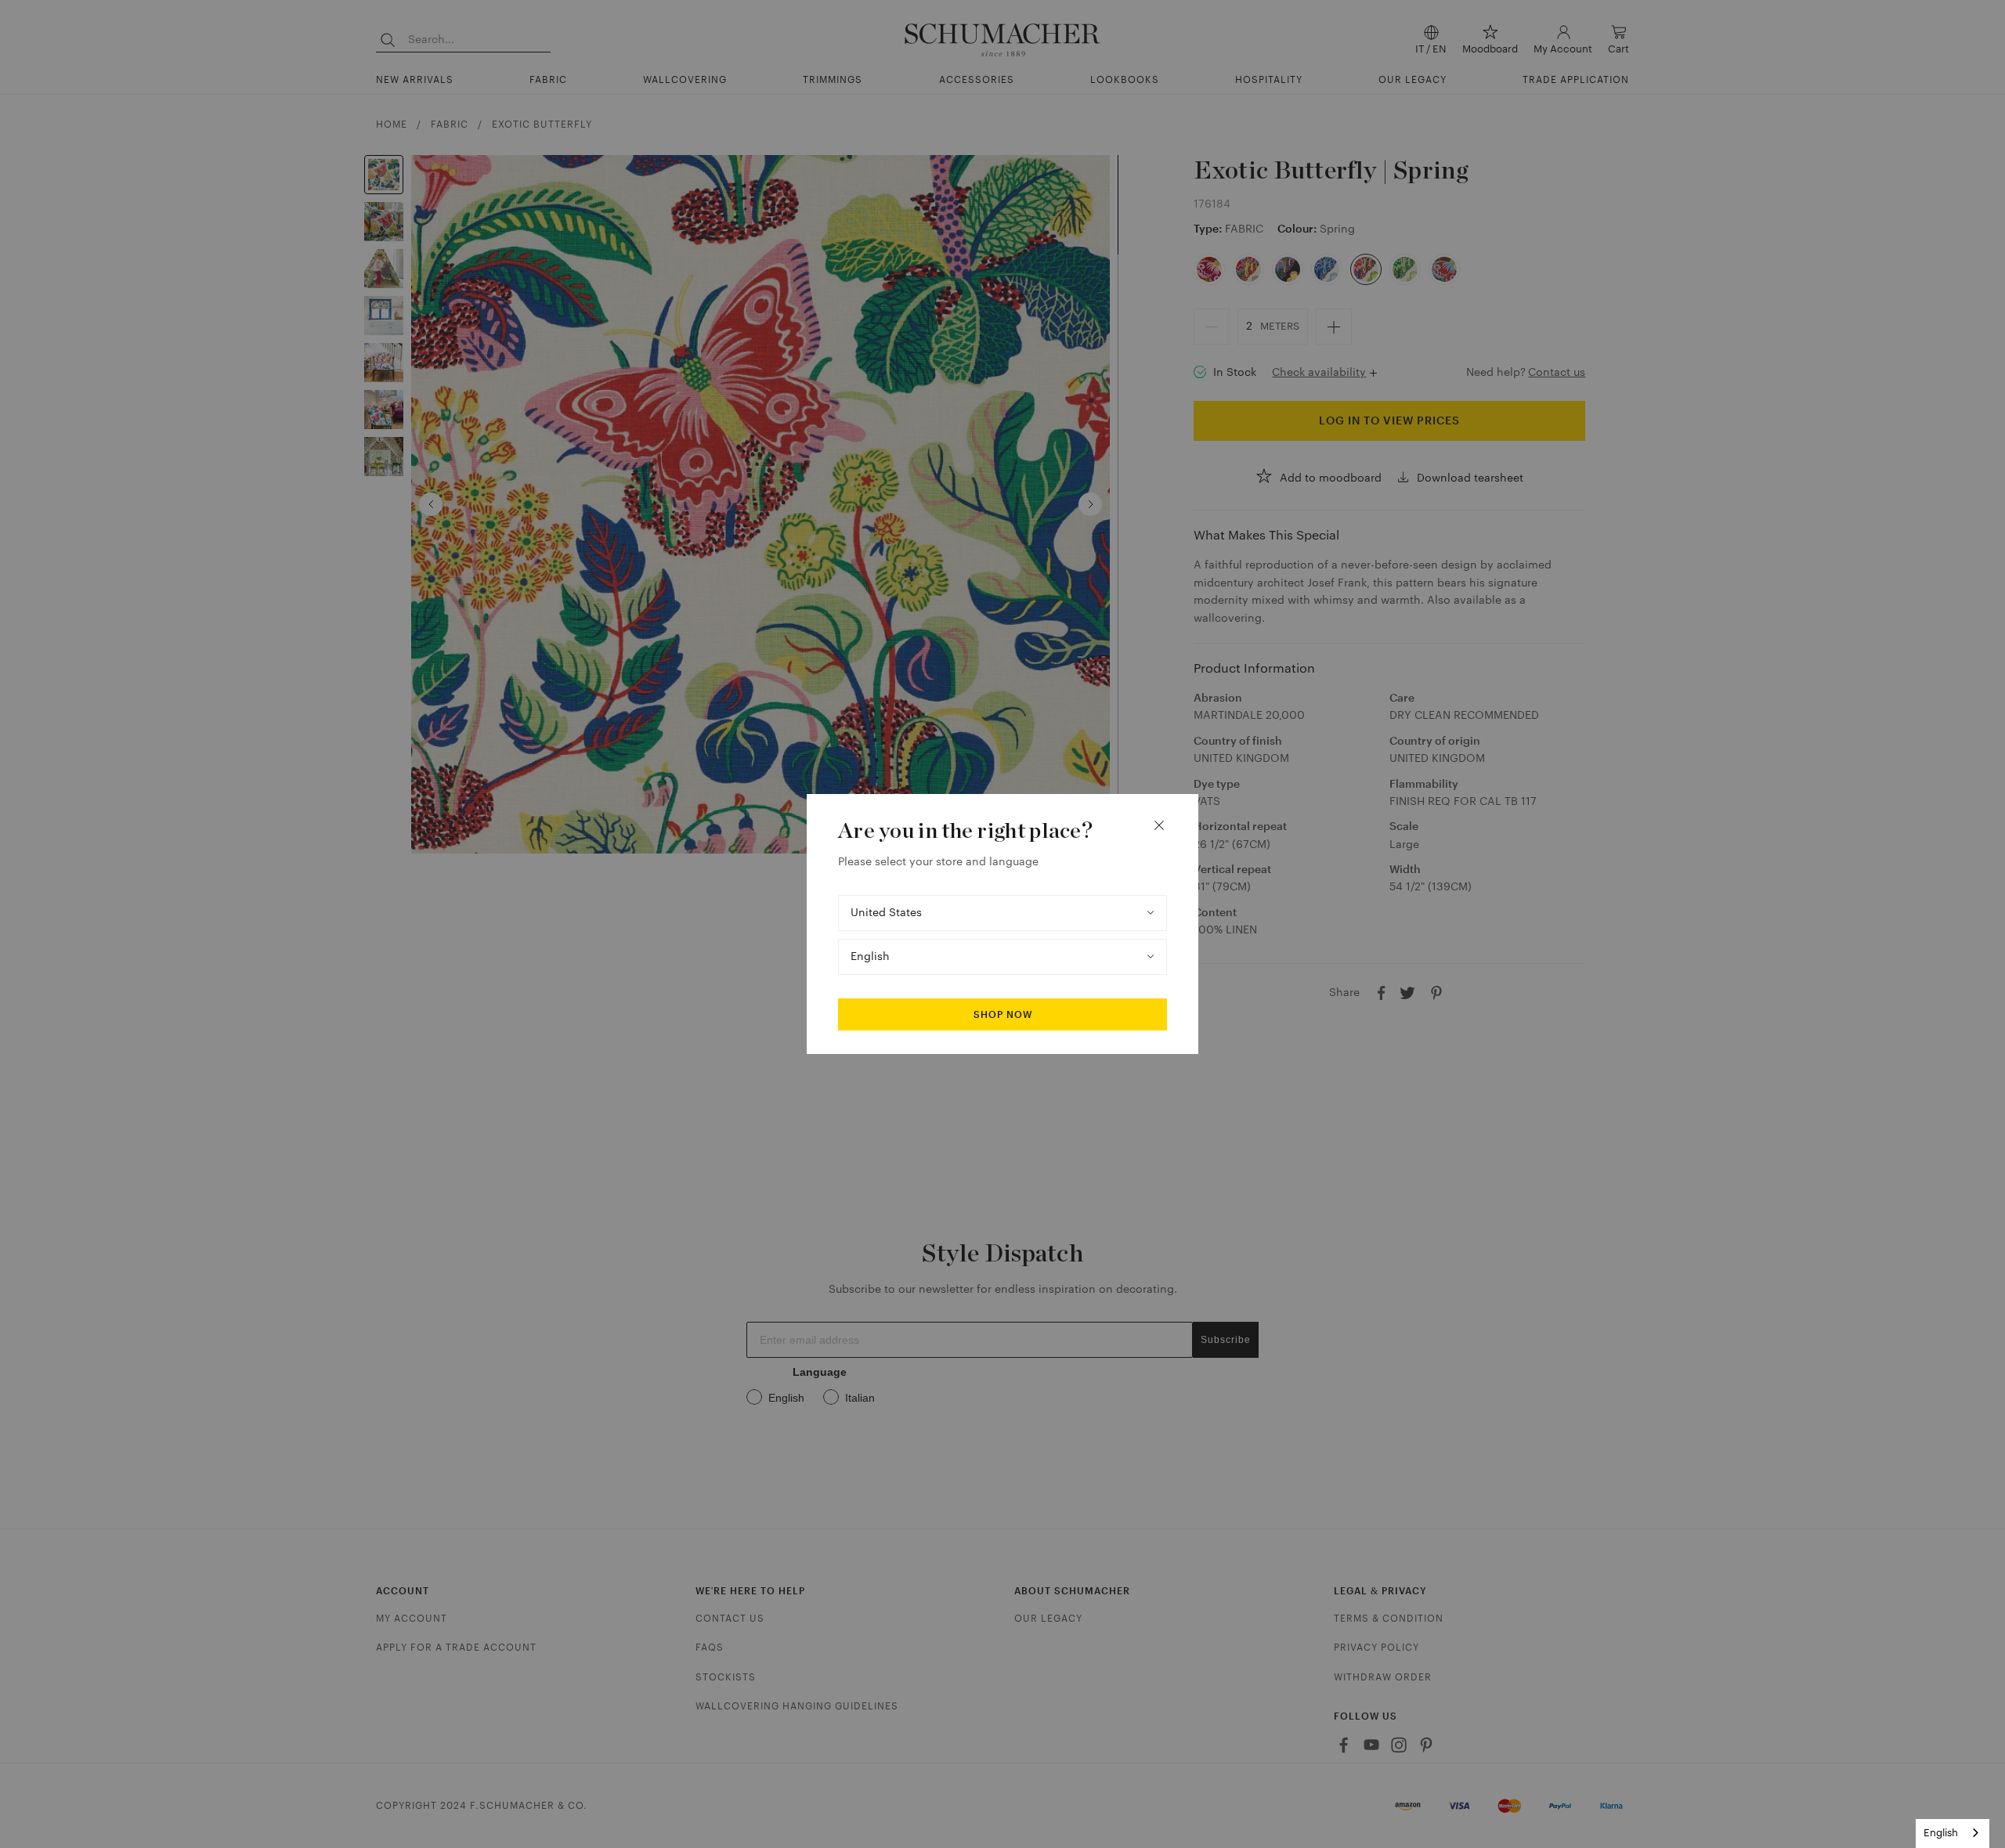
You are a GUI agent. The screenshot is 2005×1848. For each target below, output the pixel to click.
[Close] (1159, 825)
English (1941, 1833)
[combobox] (1953, 1834)
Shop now (1003, 1015)
